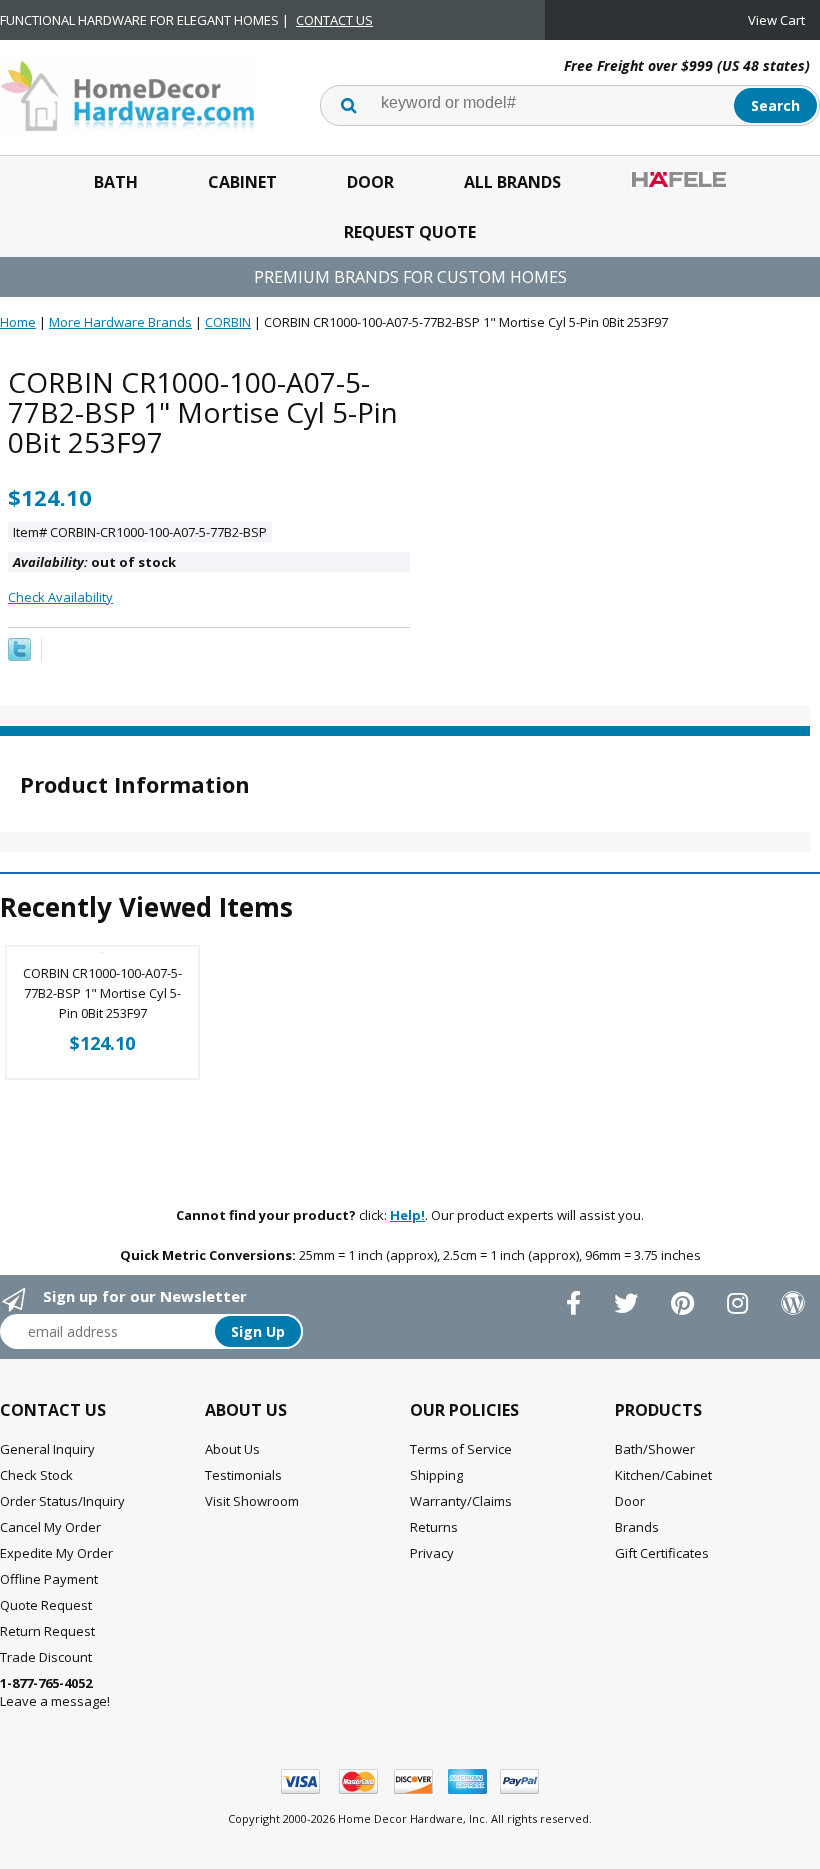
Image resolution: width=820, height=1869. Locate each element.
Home (18, 322)
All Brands (512, 182)
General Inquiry (47, 1449)
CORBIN (228, 322)
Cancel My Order (50, 1527)
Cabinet (242, 182)
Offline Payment (49, 1579)
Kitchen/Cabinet (663, 1475)
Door (370, 182)
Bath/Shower (655, 1449)
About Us (232, 1449)
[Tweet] (19, 656)
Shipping (436, 1475)
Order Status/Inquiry (62, 1501)
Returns (434, 1527)
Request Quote (410, 232)
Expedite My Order (56, 1553)
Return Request (47, 1631)
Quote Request (46, 1605)
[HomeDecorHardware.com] (127, 94)
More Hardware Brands (120, 322)
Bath (116, 182)
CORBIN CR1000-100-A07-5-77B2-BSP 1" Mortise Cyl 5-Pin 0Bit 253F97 (102, 993)
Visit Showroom (252, 1501)
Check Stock (36, 1475)
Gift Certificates (662, 1553)
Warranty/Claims (461, 1501)
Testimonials (243, 1475)
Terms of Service (461, 1449)
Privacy (432, 1553)
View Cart (776, 20)
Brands (637, 1527)
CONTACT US (334, 20)
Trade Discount (46, 1657)
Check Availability (60, 597)
